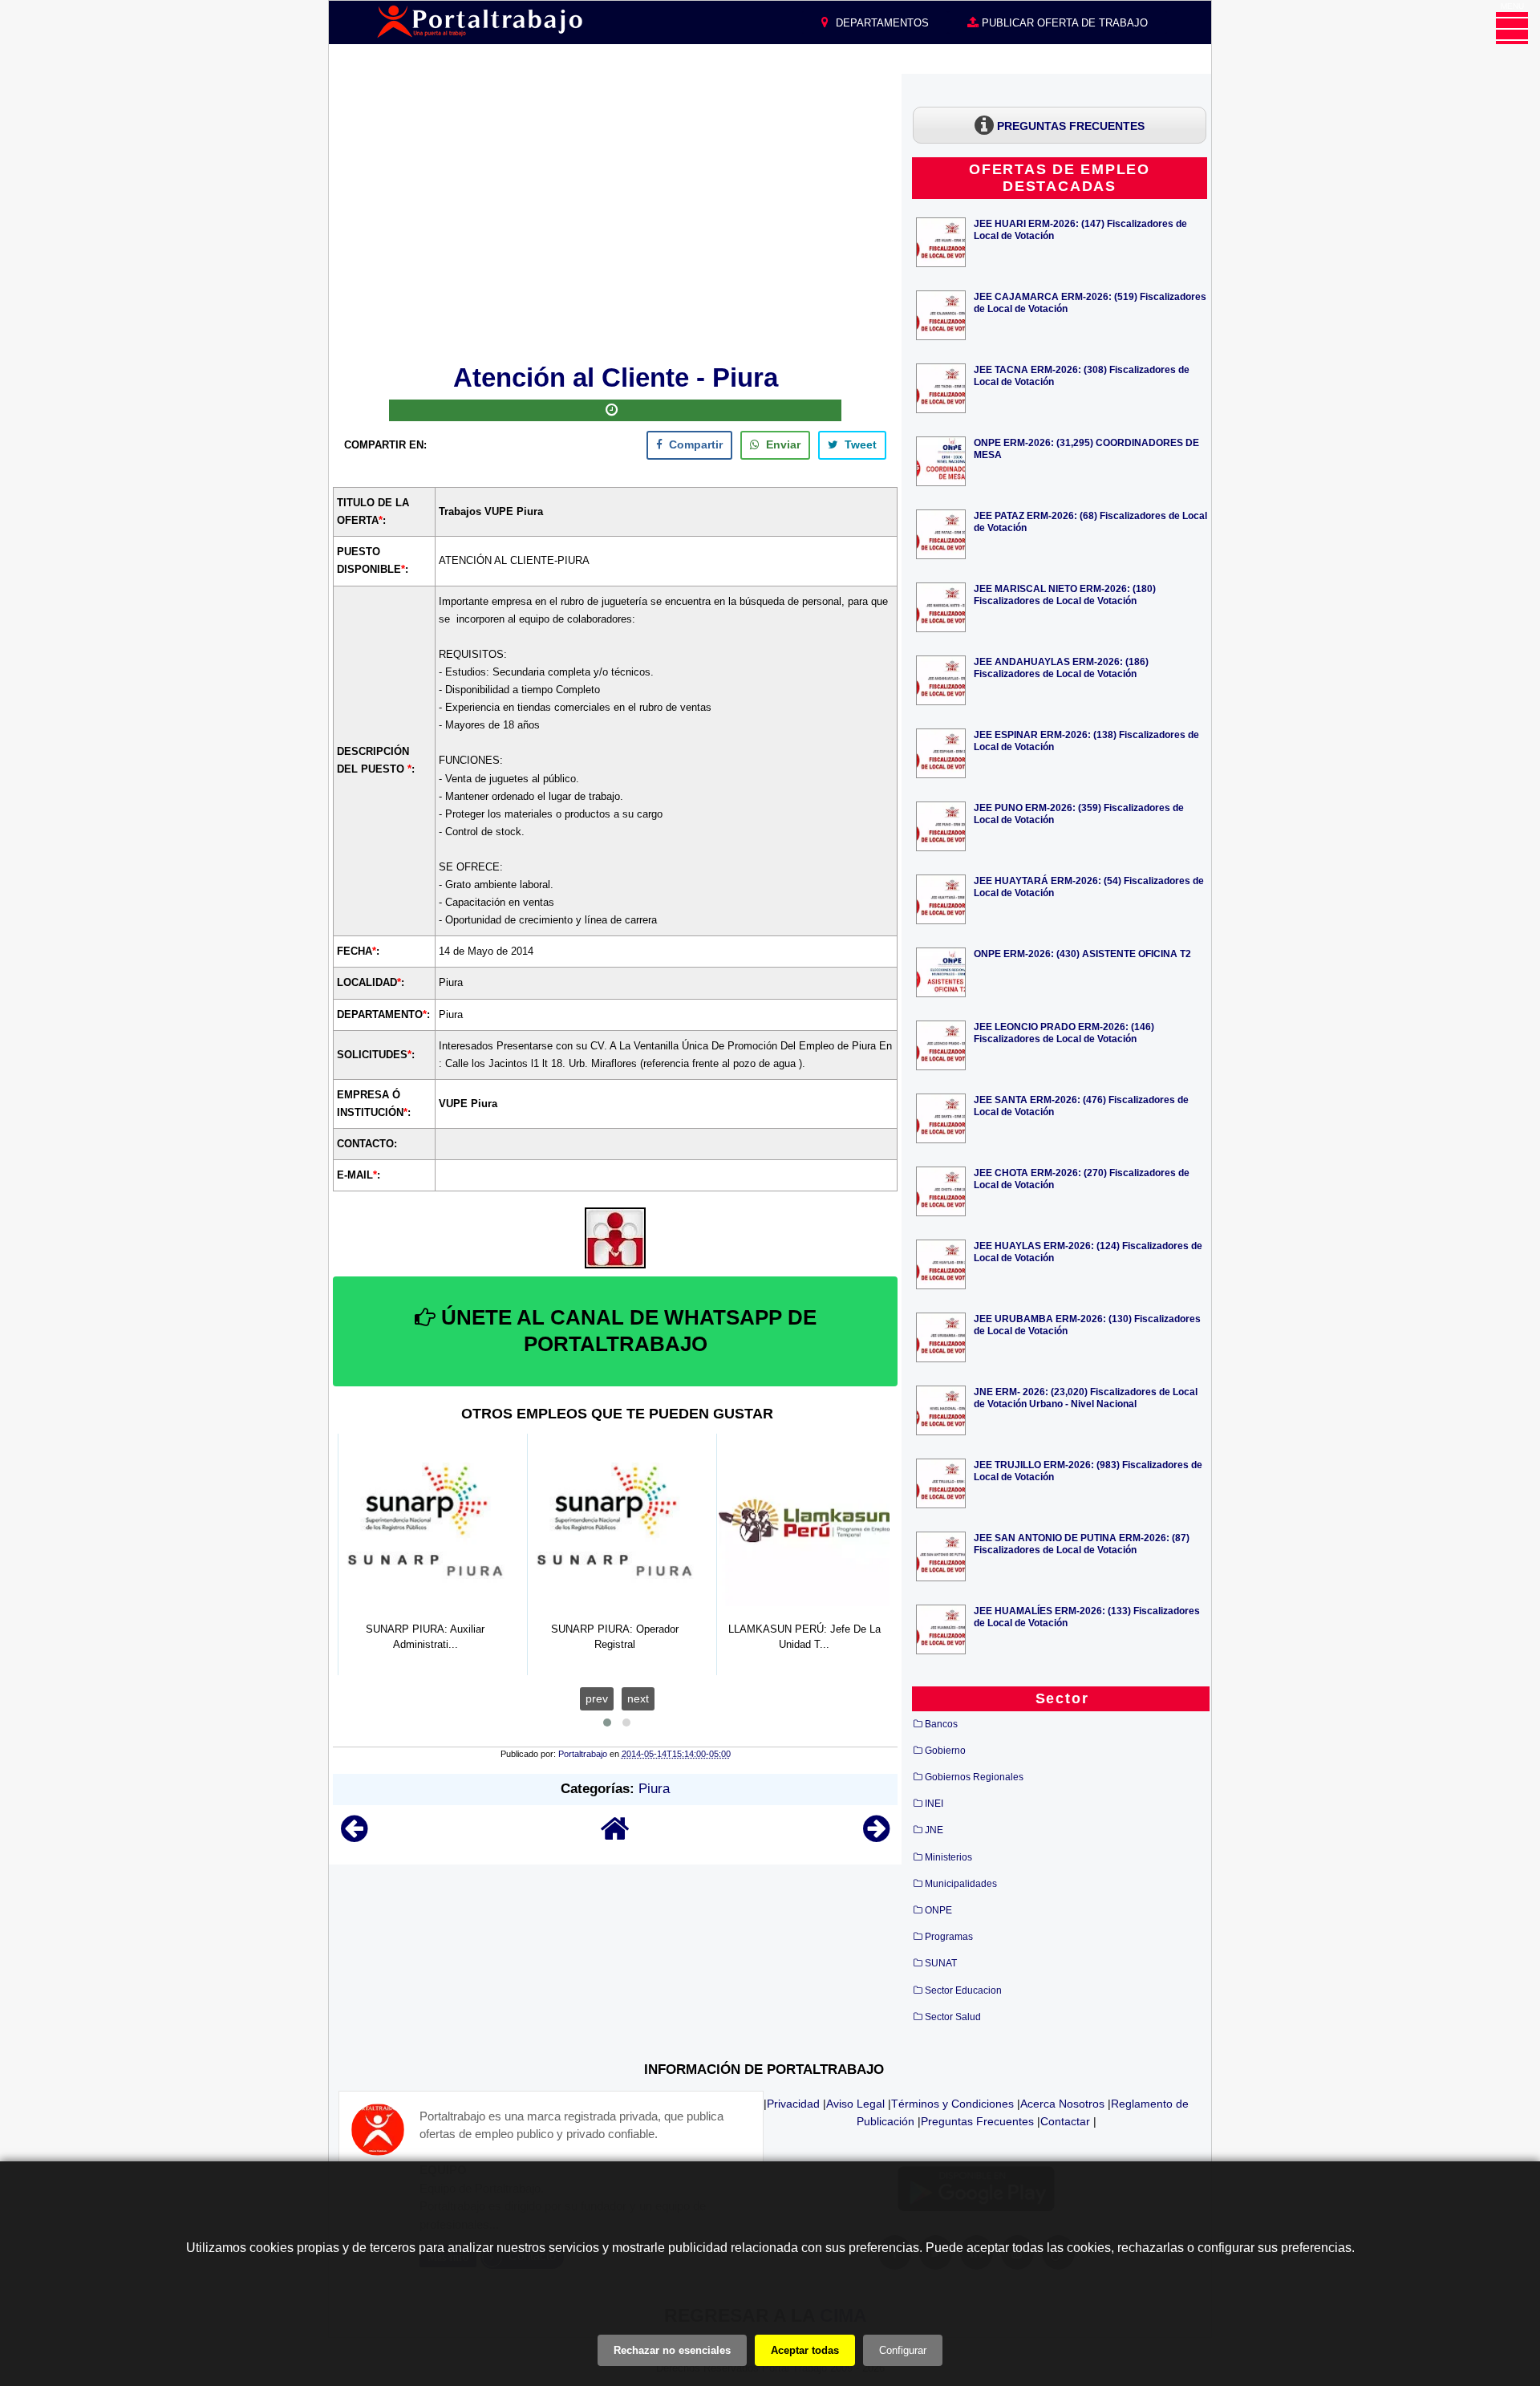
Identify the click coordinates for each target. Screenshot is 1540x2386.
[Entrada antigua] (876, 1836)
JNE (934, 1830)
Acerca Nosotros (1062, 2104)
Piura (654, 1789)
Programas (949, 1937)
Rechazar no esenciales (672, 2350)
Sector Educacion (963, 1990)
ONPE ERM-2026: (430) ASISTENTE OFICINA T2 (1082, 954)
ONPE (938, 1910)
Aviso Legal (855, 2104)
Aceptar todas (805, 2350)
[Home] (615, 1836)
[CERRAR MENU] (1512, 28)
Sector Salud (953, 2017)
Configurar (903, 2350)
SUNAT (941, 1963)
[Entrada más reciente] (354, 1836)
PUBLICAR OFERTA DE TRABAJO (1063, 23)
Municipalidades (961, 1884)
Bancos (941, 1724)
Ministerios (948, 1857)
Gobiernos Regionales (974, 1777)
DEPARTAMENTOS (881, 23)
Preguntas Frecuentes (977, 2121)
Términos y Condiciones (952, 2104)
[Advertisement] (615, 216)
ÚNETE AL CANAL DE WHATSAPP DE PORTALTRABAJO (626, 1331)
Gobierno (945, 1751)
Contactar (1065, 2121)
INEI (934, 1804)
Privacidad (793, 2104)
